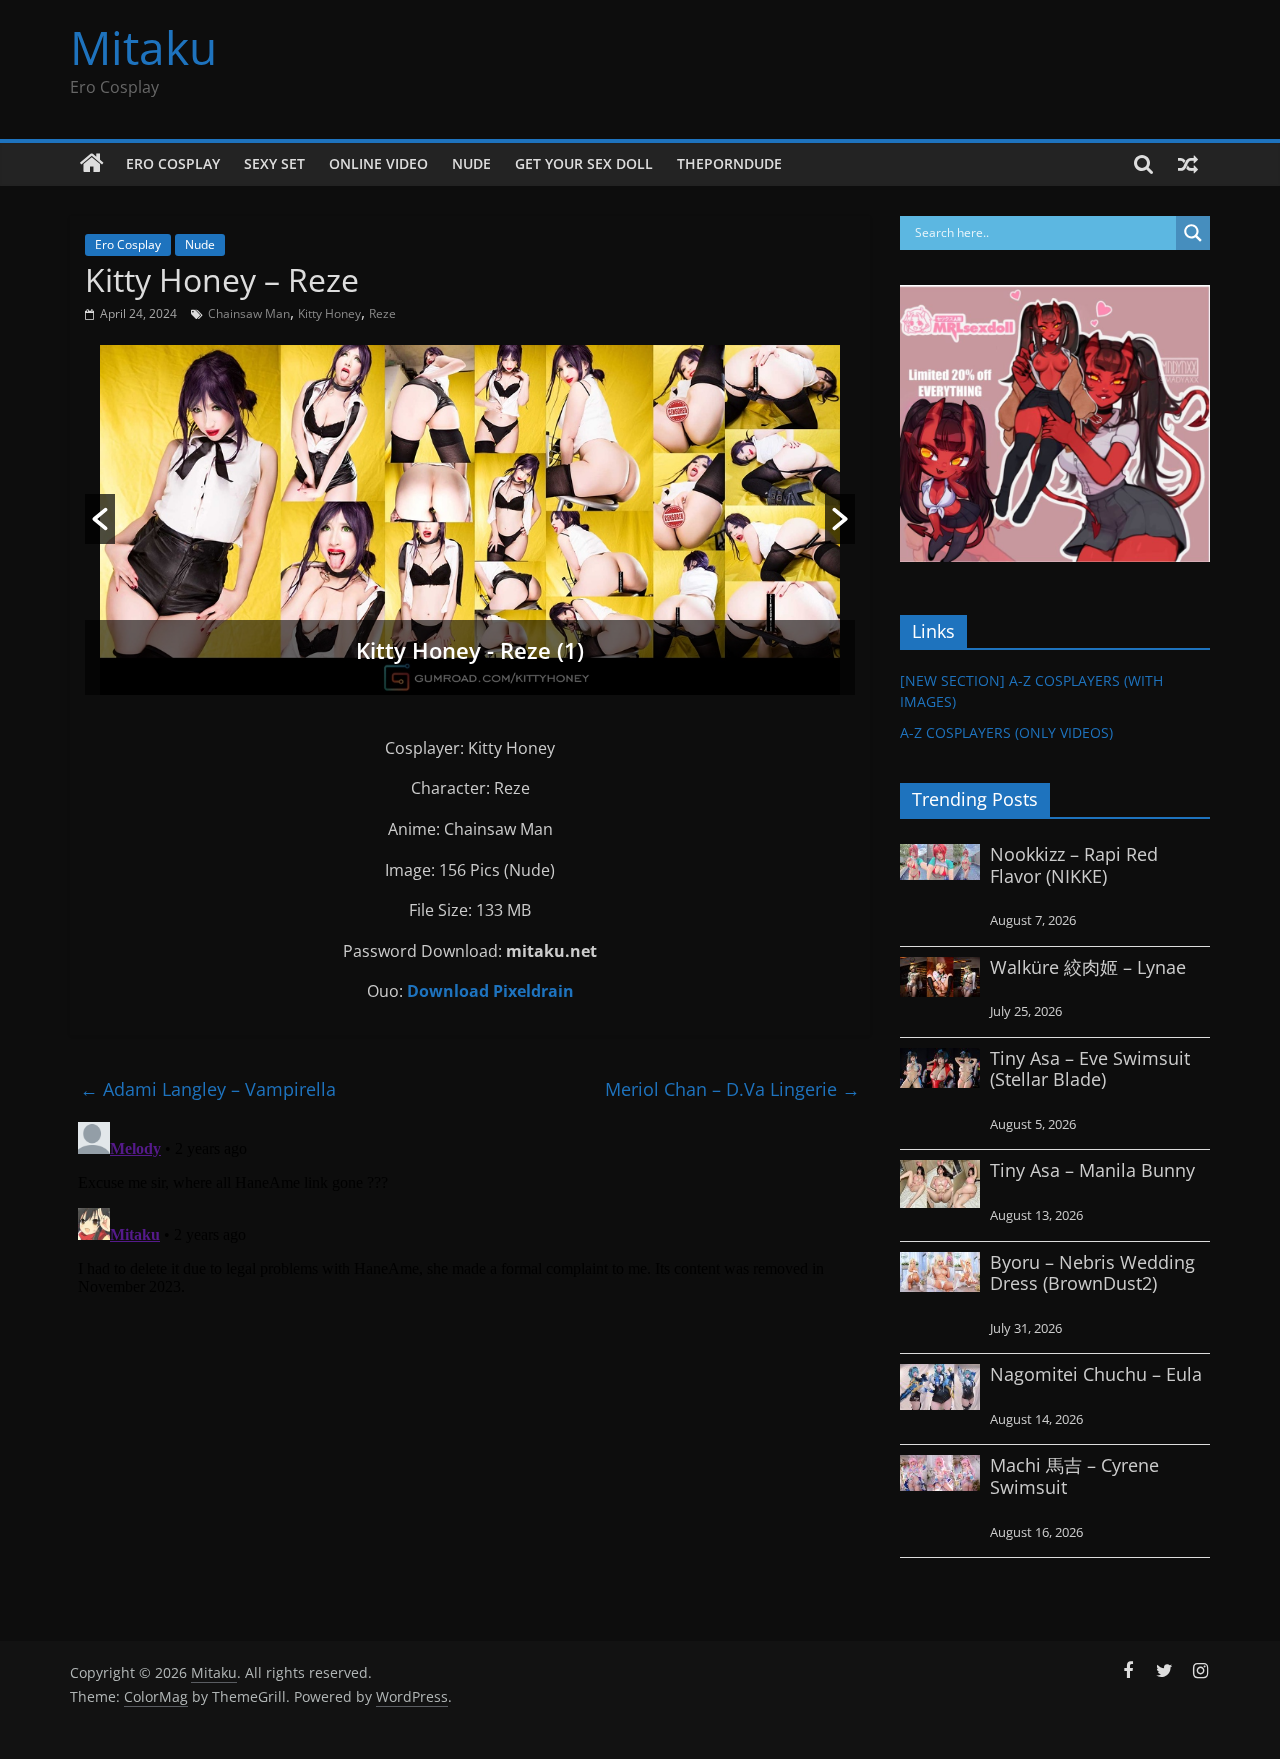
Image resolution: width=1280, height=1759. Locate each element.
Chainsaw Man (249, 313)
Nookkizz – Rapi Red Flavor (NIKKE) (1074, 865)
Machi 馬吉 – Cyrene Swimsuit (1074, 1476)
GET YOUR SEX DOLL (584, 163)
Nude (471, 163)
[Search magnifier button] (1193, 233)
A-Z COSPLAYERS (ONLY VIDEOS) (1006, 732)
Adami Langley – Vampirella (208, 1089)
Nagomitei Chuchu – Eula (1096, 1374)
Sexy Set (274, 163)
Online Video (378, 163)
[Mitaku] (92, 164)
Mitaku (143, 47)
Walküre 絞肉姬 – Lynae (1088, 967)
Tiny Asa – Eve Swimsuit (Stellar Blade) (1090, 1069)
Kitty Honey (329, 313)
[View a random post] (1188, 164)
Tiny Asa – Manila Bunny (1092, 1170)
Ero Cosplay (173, 163)
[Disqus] (470, 1364)
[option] (470, 520)
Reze (382, 313)
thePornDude (729, 163)
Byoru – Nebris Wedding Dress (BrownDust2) (1092, 1273)
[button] (100, 519)
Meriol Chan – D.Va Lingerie (732, 1089)
